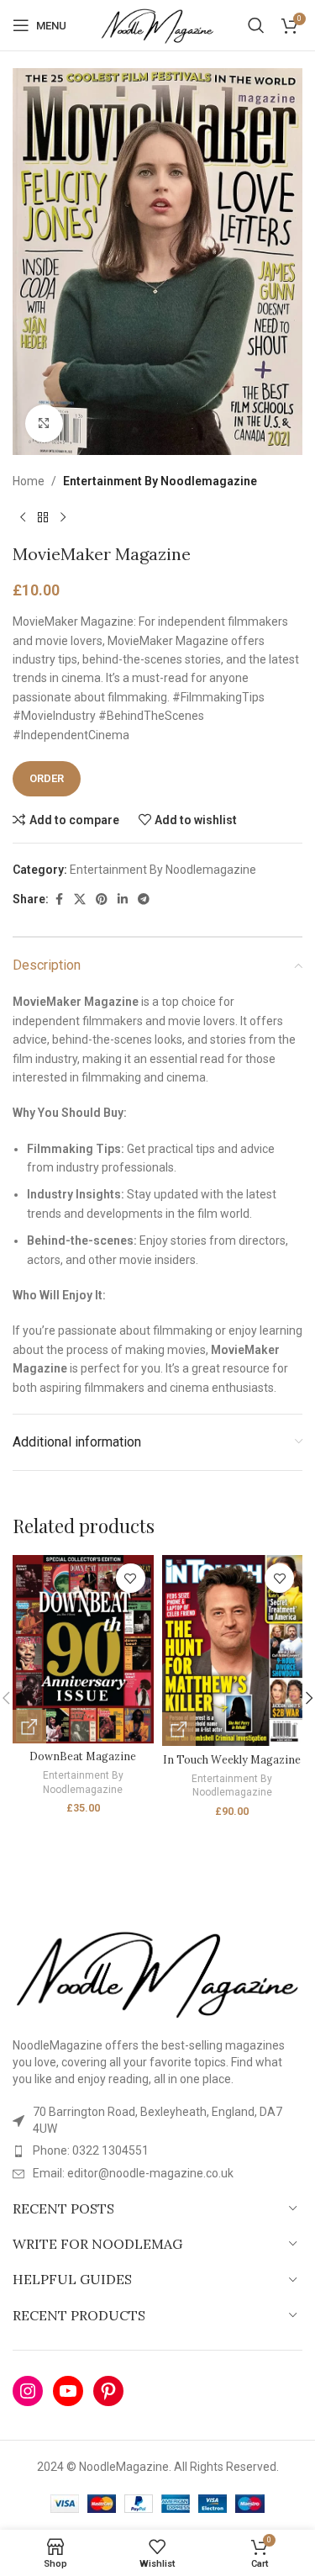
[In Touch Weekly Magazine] (233, 1650)
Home (29, 481)
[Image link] (157, 1971)
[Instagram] (28, 2391)
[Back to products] (43, 517)
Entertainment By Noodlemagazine (160, 481)
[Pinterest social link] (102, 899)
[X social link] (80, 899)
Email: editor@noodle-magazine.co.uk (133, 2173)
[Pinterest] (108, 2391)
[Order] (29, 1727)
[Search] (256, 25)
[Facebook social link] (59, 899)
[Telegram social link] (144, 899)
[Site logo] (158, 24)
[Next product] (63, 517)
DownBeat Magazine (83, 1756)
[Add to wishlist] (131, 1578)
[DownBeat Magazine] (83, 1649)
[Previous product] (23, 517)
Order (47, 778)
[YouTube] (68, 2391)
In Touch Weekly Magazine (232, 1759)
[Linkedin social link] (123, 899)
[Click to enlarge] (44, 423)
